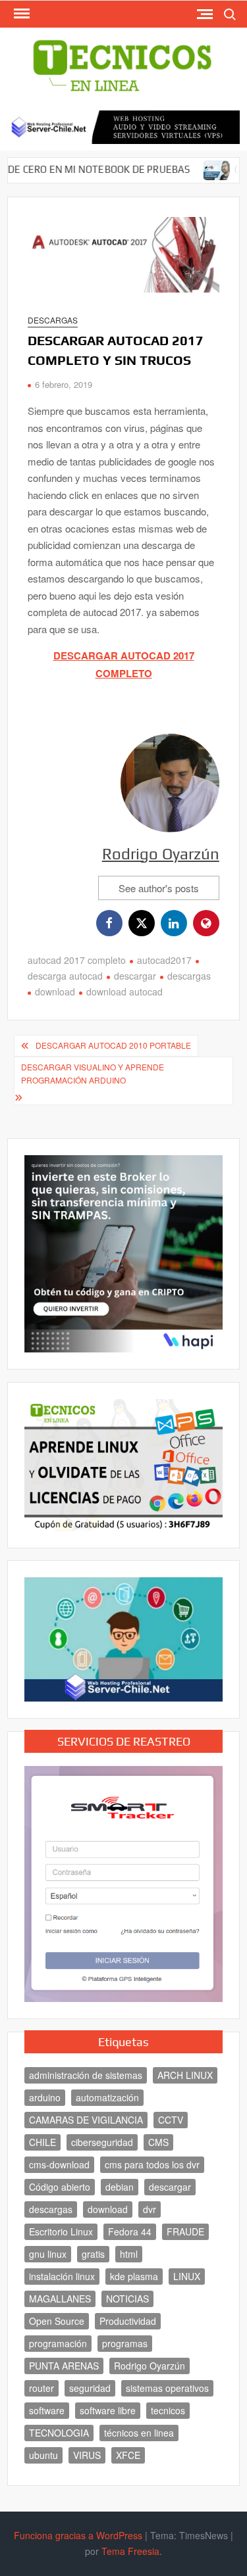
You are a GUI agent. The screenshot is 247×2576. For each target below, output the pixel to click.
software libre (108, 2410)
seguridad (90, 2388)
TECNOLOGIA (59, 2433)
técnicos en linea (139, 2433)
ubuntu (43, 2455)
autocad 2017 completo (77, 960)
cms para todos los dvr (152, 2164)
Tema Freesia (130, 2551)
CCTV (171, 2120)
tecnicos (168, 2410)
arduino (45, 2097)
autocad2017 (164, 960)
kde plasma (134, 2276)
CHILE (42, 2142)
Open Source (57, 2321)
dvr (150, 2209)
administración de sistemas (86, 2075)
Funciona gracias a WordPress (78, 2535)
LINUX (187, 2276)
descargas (189, 976)
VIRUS (87, 2455)
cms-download (59, 2164)
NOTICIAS (127, 2299)
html (129, 2254)
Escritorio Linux (61, 2231)
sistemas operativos (167, 2388)
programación (58, 2343)
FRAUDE (185, 2231)
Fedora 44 (130, 2231)
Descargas (53, 320)
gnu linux (48, 2254)
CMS (158, 2142)
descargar (135, 976)
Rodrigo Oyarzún (161, 854)
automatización (107, 2097)
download (55, 991)
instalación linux (62, 2276)
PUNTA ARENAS (64, 2366)
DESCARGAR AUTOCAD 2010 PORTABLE (113, 1045)
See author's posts (159, 888)
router (41, 2388)
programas (125, 2343)
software (47, 2410)
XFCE (128, 2455)
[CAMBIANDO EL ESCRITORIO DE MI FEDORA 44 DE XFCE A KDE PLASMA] (189, 169)
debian (120, 2187)
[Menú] (20, 14)
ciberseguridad (102, 2142)
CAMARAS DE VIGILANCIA (86, 2120)
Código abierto (60, 2187)
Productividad (128, 2321)
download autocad (124, 991)
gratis (93, 2254)
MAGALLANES (60, 2299)
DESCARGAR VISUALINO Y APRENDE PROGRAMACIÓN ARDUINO (93, 1073)
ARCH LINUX (185, 2075)
